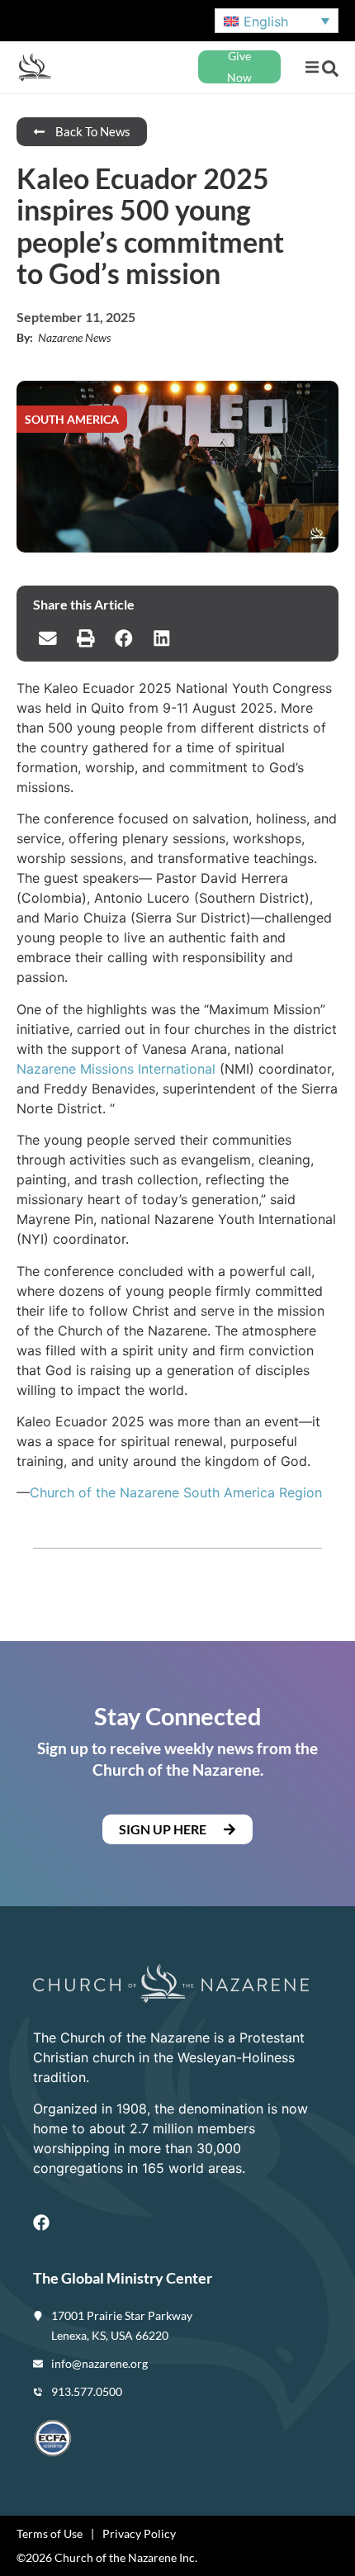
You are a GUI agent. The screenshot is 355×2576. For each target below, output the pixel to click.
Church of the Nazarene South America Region (176, 1492)
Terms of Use (50, 2533)
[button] (312, 67)
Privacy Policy (139, 2533)
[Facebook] (41, 2223)
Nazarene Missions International (116, 1069)
